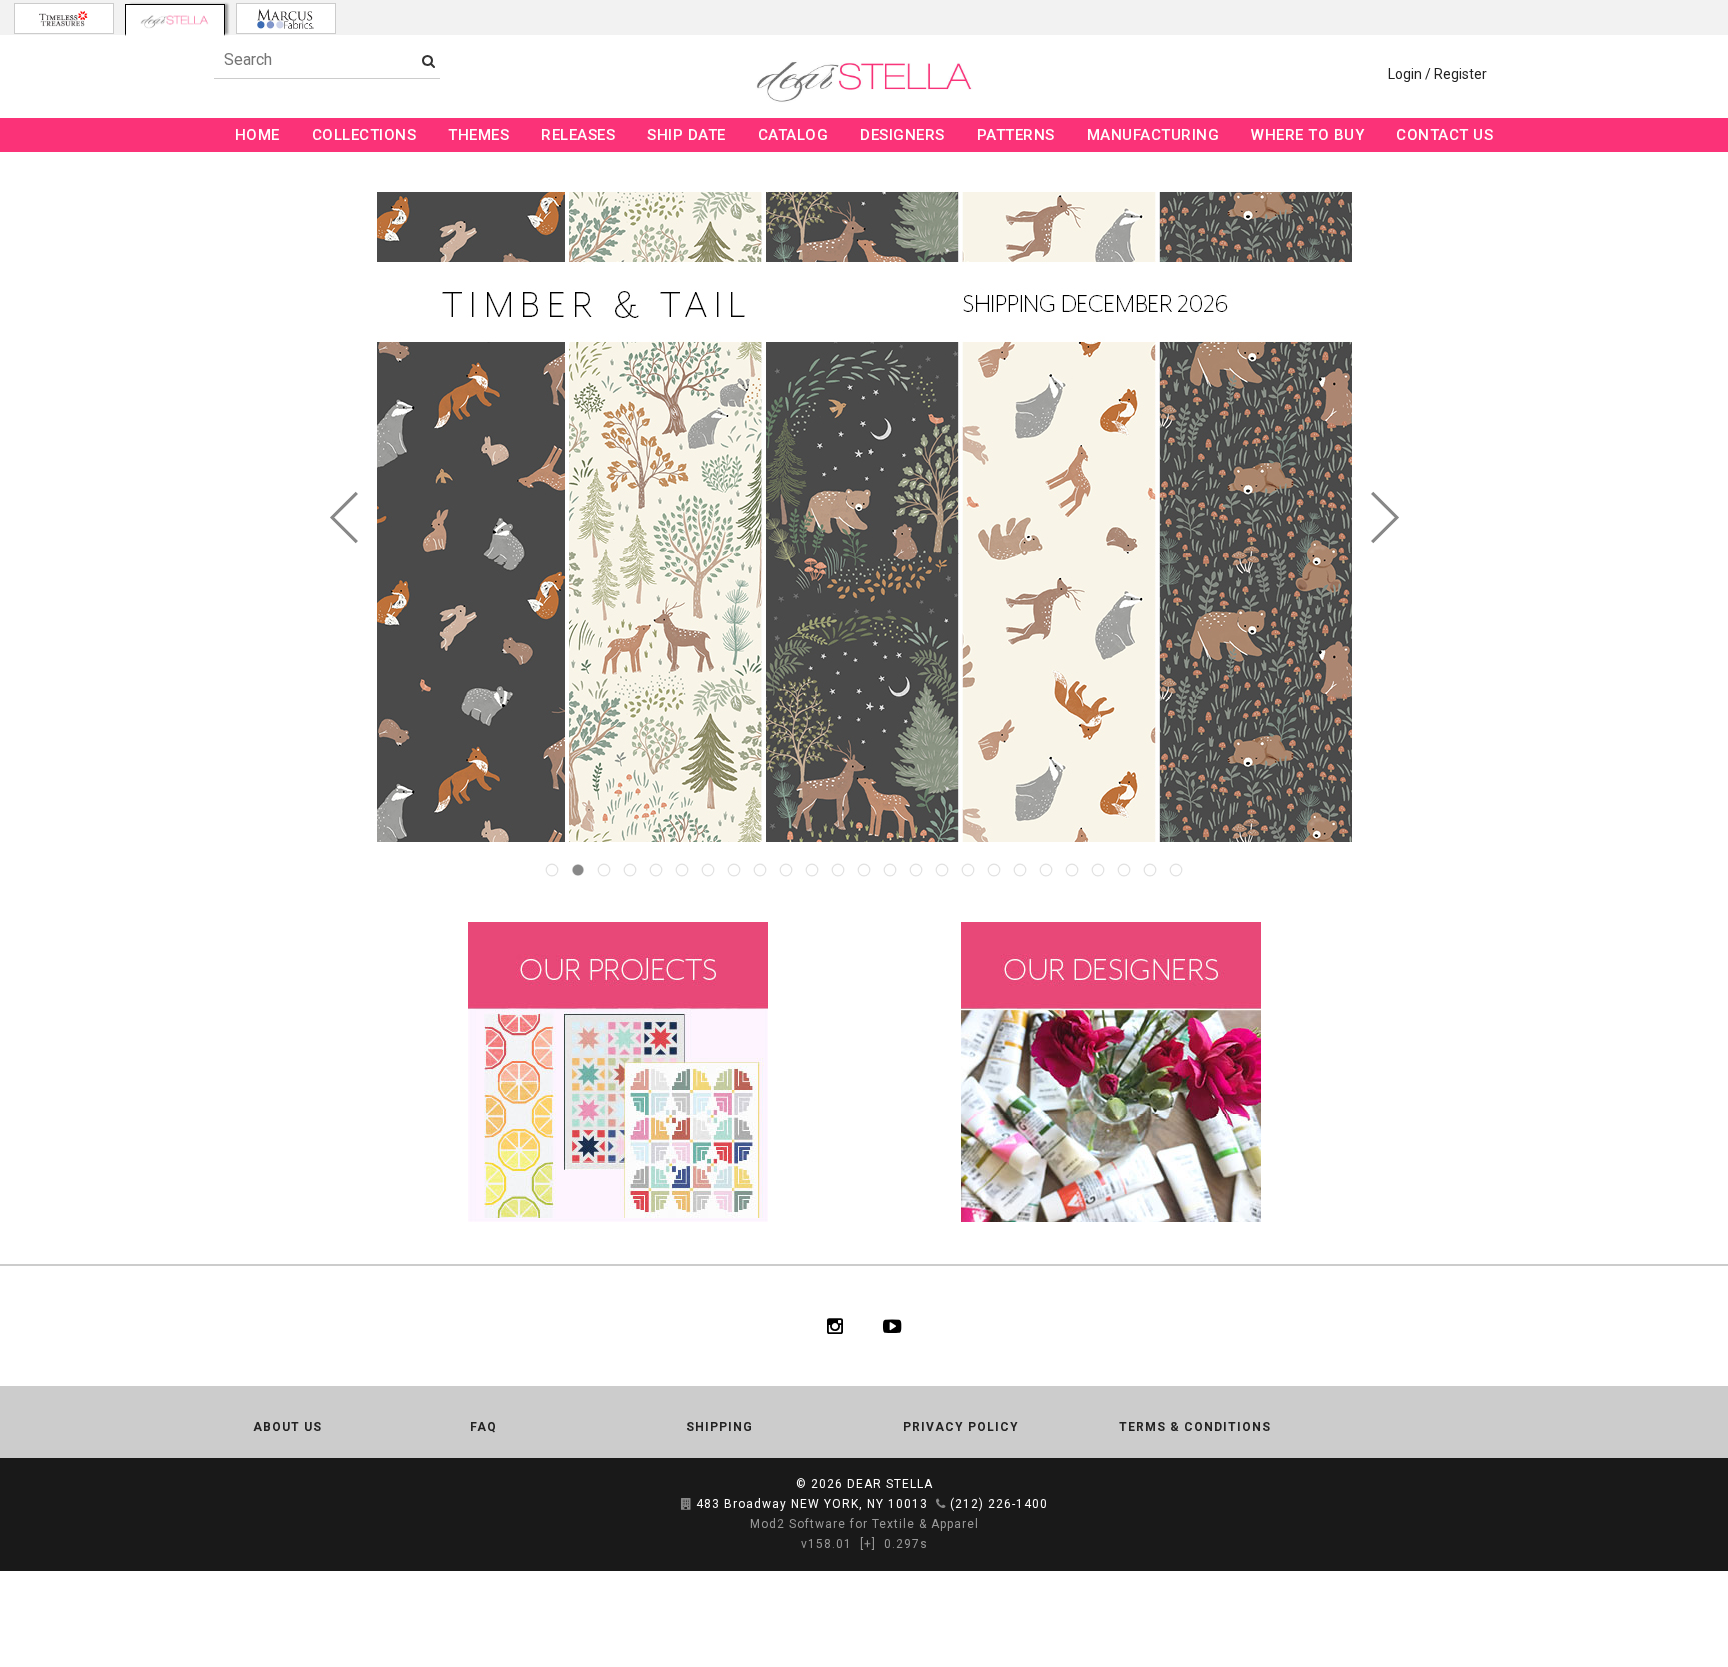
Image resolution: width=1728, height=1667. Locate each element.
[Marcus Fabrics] (286, 18)
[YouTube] (892, 1326)
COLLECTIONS (364, 135)
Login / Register (1437, 74)
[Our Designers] (1110, 1071)
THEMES (478, 135)
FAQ (483, 1427)
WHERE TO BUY (1307, 135)
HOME (257, 135)
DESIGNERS (902, 135)
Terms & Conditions (1195, 1427)
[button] (344, 517)
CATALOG (793, 135)
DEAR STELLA (890, 1484)
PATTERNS (1016, 135)
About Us (287, 1427)
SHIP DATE (686, 135)
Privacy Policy (961, 1427)
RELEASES (578, 135)
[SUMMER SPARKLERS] (1089, 517)
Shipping (719, 1427)
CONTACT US (1444, 135)
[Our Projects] (617, 1071)
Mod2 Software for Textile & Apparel (864, 1524)
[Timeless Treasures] (64, 18)
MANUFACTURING (1153, 135)
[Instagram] (835, 1326)
